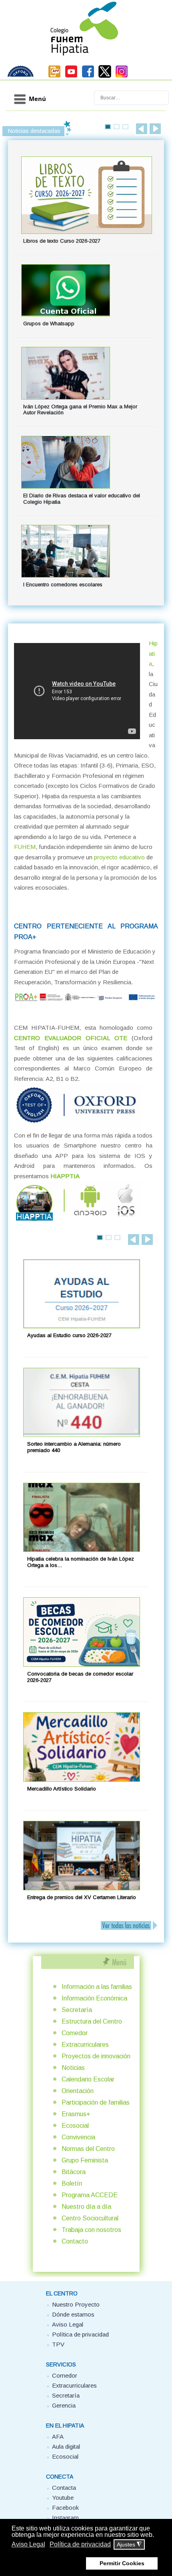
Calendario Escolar (88, 2079)
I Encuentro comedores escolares (63, 585)
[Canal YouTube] (71, 76)
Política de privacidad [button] (80, 2544)
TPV (58, 2344)
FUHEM (25, 847)
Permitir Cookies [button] (122, 2563)
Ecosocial (75, 2126)
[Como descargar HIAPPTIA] (77, 1222)
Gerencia (64, 2405)
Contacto (75, 2241)
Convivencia (78, 2137)
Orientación (78, 2091)
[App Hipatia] (54, 76)
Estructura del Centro (92, 2021)
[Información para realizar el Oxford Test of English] (77, 1125)
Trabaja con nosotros (91, 2230)
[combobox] (131, 98)
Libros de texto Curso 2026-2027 (62, 241)
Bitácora (74, 2172)
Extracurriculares (85, 2045)
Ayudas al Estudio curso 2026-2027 (69, 1335)
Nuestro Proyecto (76, 2304)
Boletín (72, 2183)
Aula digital (66, 2446)
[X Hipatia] (105, 76)
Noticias (73, 2068)
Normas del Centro (88, 2149)
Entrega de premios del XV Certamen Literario (82, 1897)
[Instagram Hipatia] (122, 76)
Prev (142, 129)
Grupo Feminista (85, 2160)
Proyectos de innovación (96, 2056)
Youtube (63, 2498)
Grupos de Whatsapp (49, 323)
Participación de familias (96, 2102)
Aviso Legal (68, 2324)
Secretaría (77, 2010)
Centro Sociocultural (90, 2218)
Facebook (65, 2508)
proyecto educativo (119, 857)
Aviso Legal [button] (28, 2544)
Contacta (64, 2488)
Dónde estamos (73, 2314)
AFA (58, 2437)
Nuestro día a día (86, 2207)
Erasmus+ (76, 2114)
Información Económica (94, 1998)
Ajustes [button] (129, 2545)
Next (155, 129)
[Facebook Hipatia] (88, 76)
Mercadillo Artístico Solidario (62, 1789)
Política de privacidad (80, 2334)
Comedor (75, 2033)
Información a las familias (97, 1987)
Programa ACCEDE (90, 2195)
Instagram (65, 2518)
